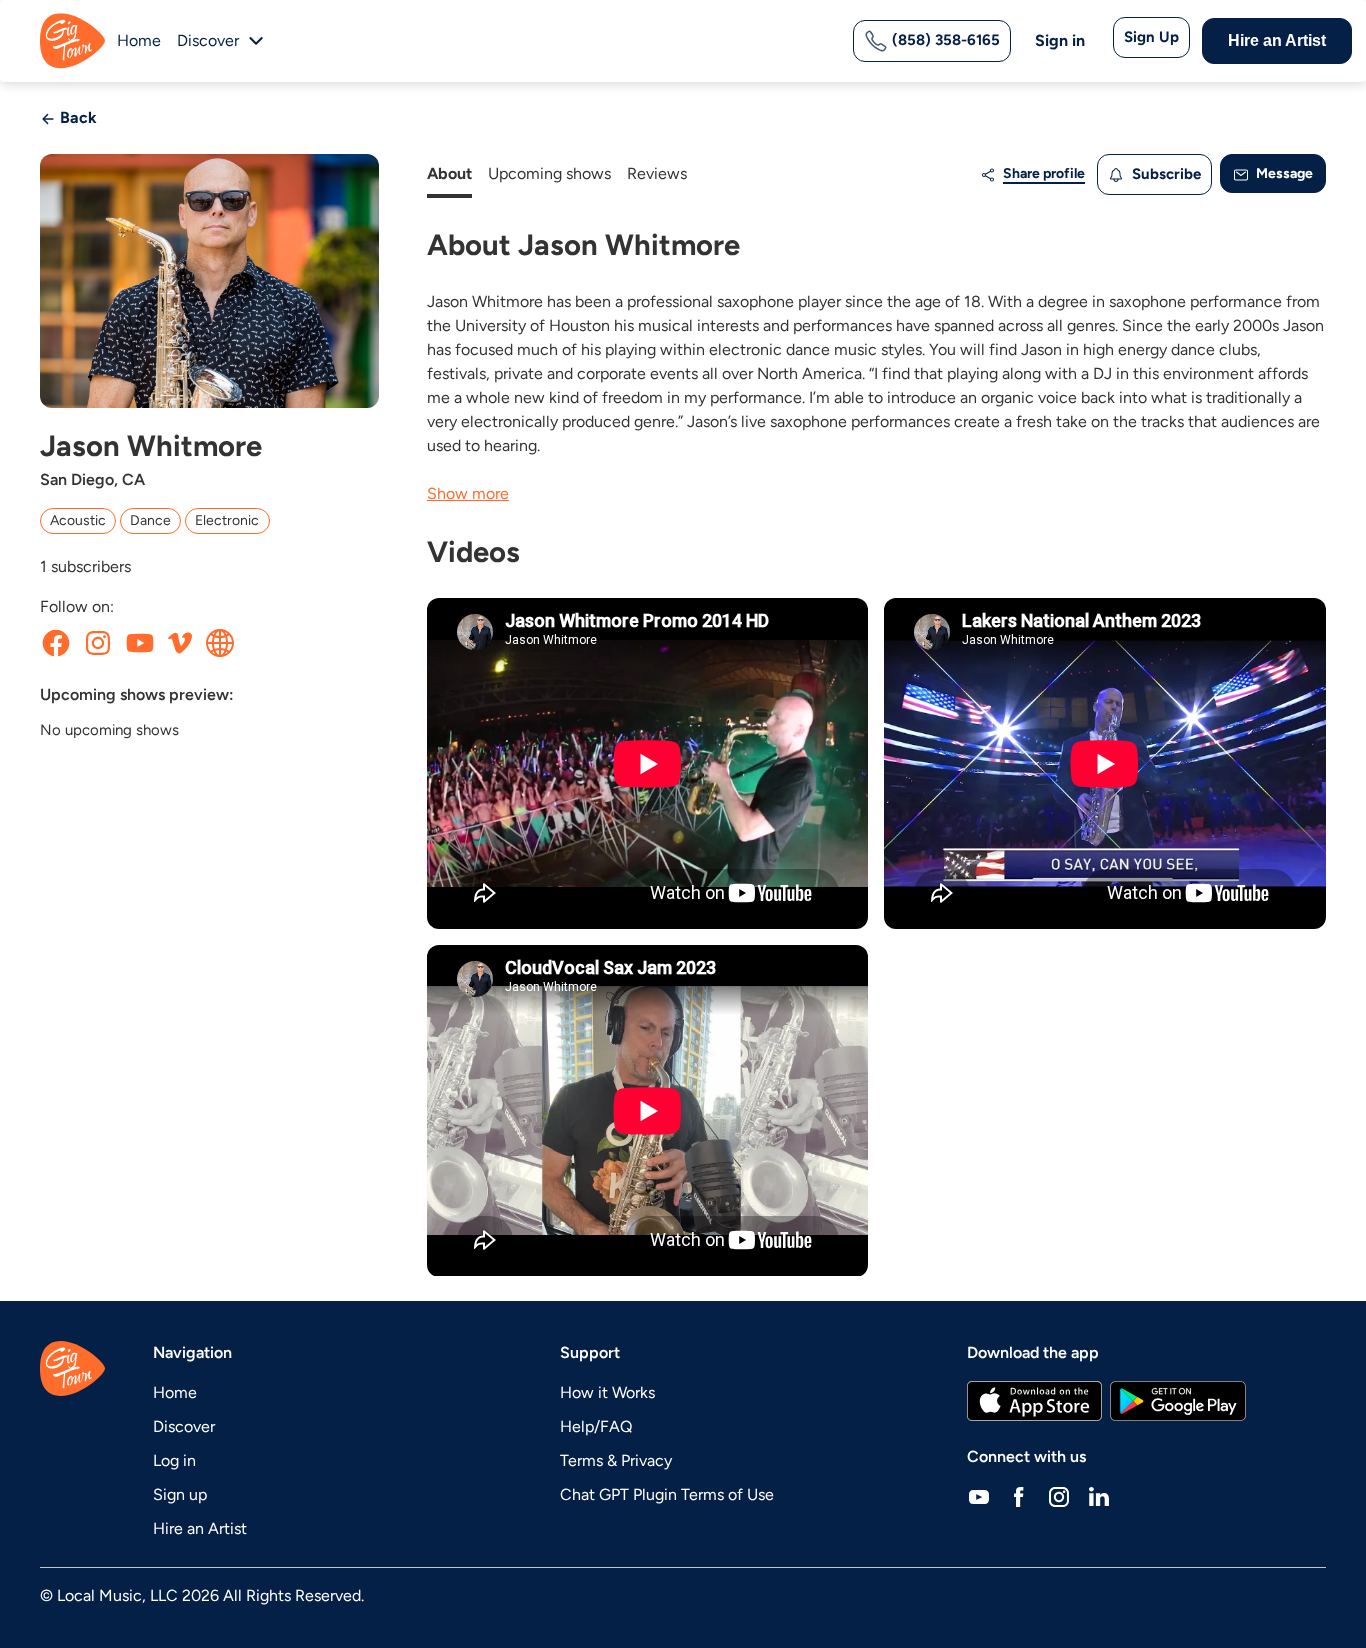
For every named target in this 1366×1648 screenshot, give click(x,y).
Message (1283, 173)
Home (139, 40)
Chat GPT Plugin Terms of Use (667, 1494)
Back (76, 117)
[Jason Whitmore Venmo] (180, 643)
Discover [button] (208, 40)
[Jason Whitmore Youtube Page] (140, 643)
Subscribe (1164, 174)
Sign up (180, 1494)
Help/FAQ (596, 1426)
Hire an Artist (1277, 40)
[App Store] (1034, 1401)
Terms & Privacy (616, 1460)
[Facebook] (1019, 1497)
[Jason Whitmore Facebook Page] (56, 643)
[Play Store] (1178, 1401)
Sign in (1060, 40)
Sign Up (1151, 37)
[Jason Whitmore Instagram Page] (98, 643)
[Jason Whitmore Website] (220, 643)
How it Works (607, 1392)
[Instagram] (1059, 1497)
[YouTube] (979, 1497)
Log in (174, 1460)
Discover (184, 1426)
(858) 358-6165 (944, 40)
